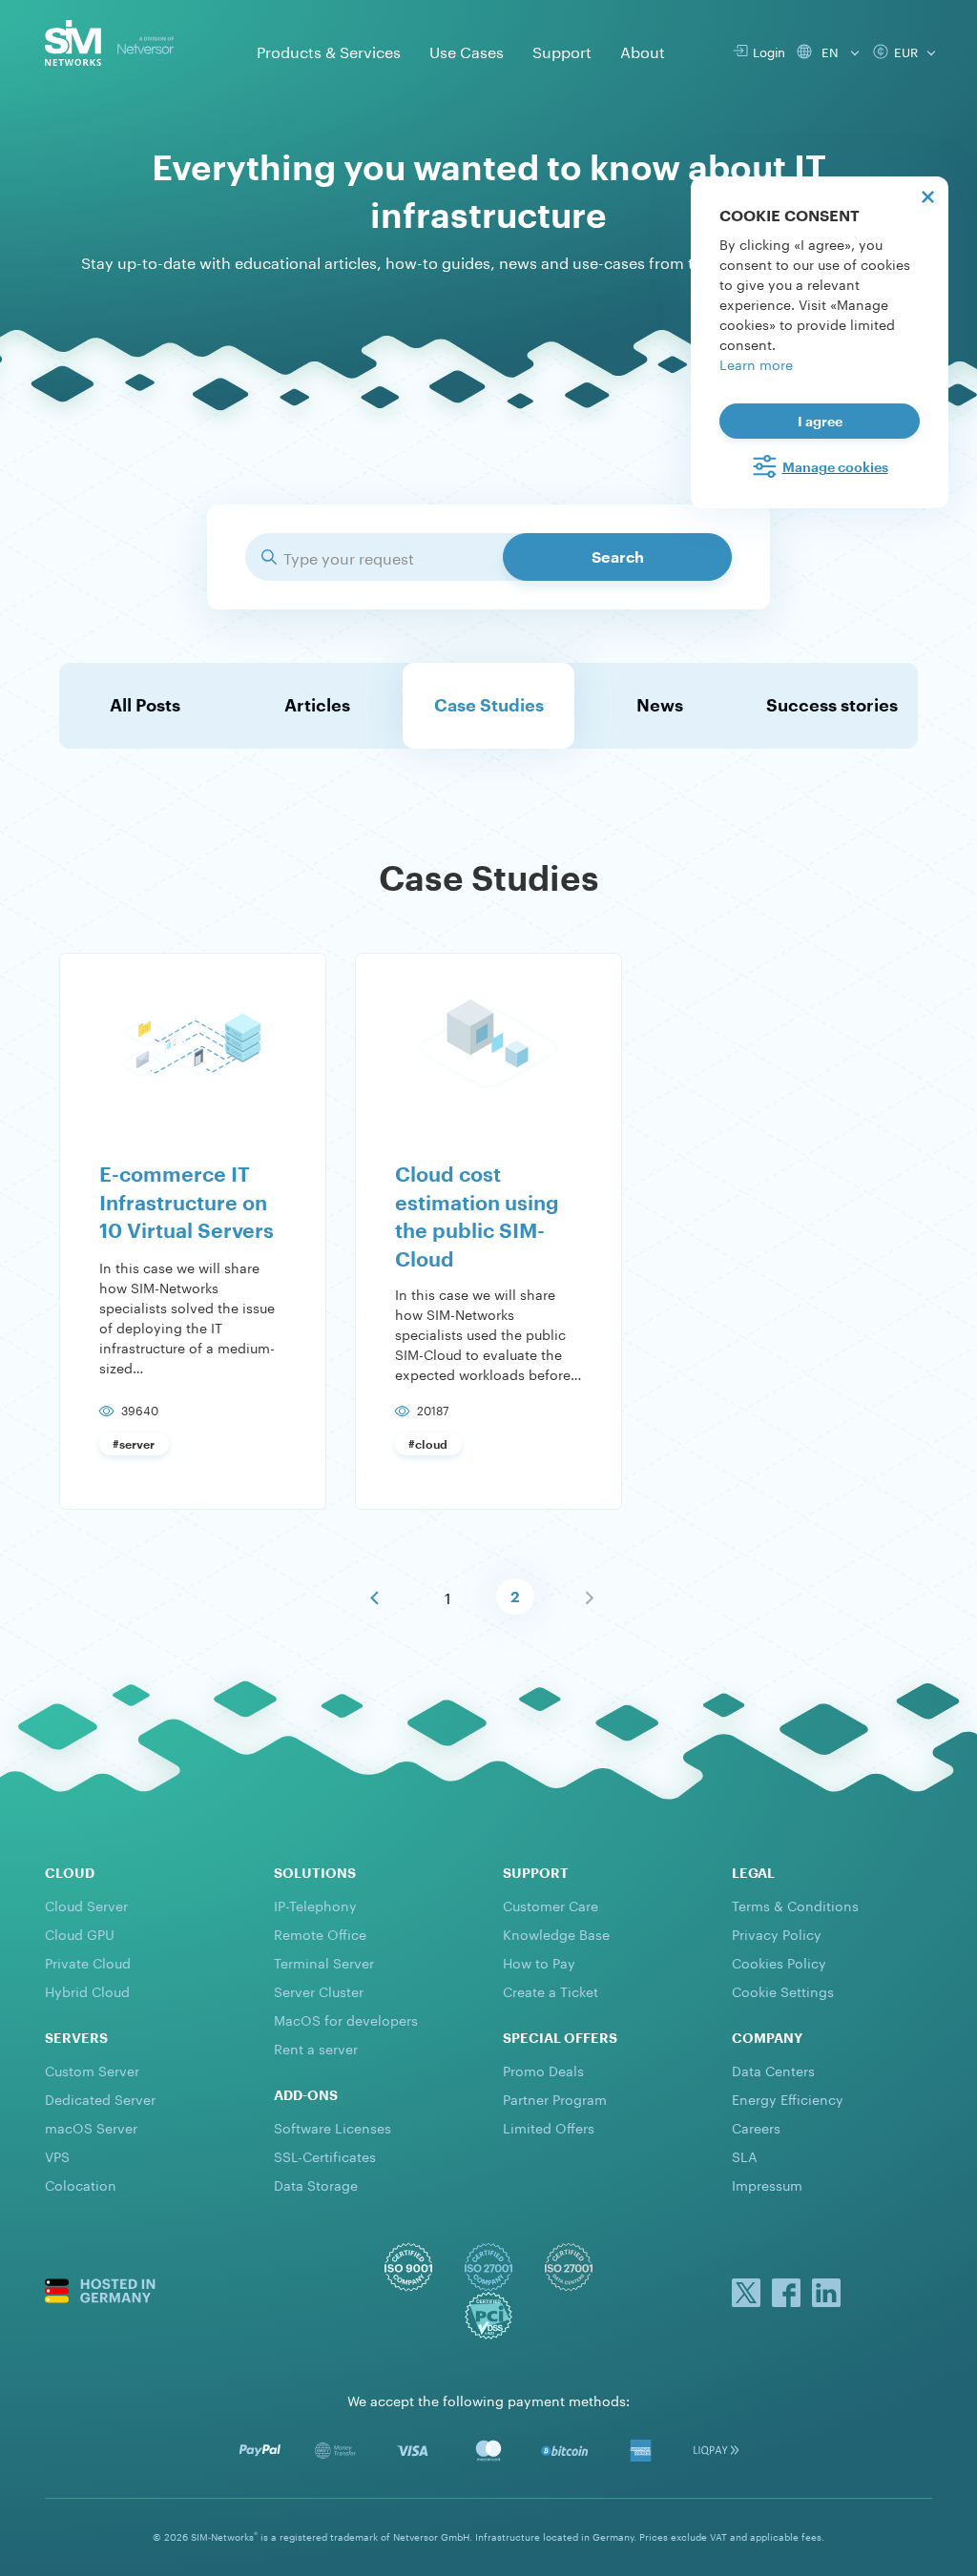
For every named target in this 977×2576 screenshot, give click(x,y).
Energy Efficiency (788, 2098)
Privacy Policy (777, 1933)
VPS (57, 2155)
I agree (820, 421)
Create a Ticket (551, 1990)
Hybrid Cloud (87, 1990)
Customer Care (551, 1905)
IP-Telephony (315, 1905)
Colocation (81, 2184)
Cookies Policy (779, 1962)
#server (134, 1444)
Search (618, 556)
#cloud (428, 1444)
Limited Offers (549, 2127)
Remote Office (320, 1933)
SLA (745, 2155)
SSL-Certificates (325, 2155)
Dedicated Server (100, 2098)
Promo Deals (543, 2070)
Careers (756, 2127)
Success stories (832, 705)
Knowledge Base (556, 1933)
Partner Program (555, 2098)
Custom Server (92, 2070)
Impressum (767, 2184)
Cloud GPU (80, 1933)
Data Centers (773, 2070)
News (660, 705)
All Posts (145, 705)
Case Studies (489, 705)
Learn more (756, 363)
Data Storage (316, 2184)
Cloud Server (86, 1905)
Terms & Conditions (795, 1905)
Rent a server (316, 2048)
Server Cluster (319, 1990)
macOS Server (91, 2127)
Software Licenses (333, 2127)
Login (766, 51)
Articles (317, 705)
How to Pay (539, 1962)
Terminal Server (324, 1962)
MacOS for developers (346, 2019)
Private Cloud (88, 1962)
